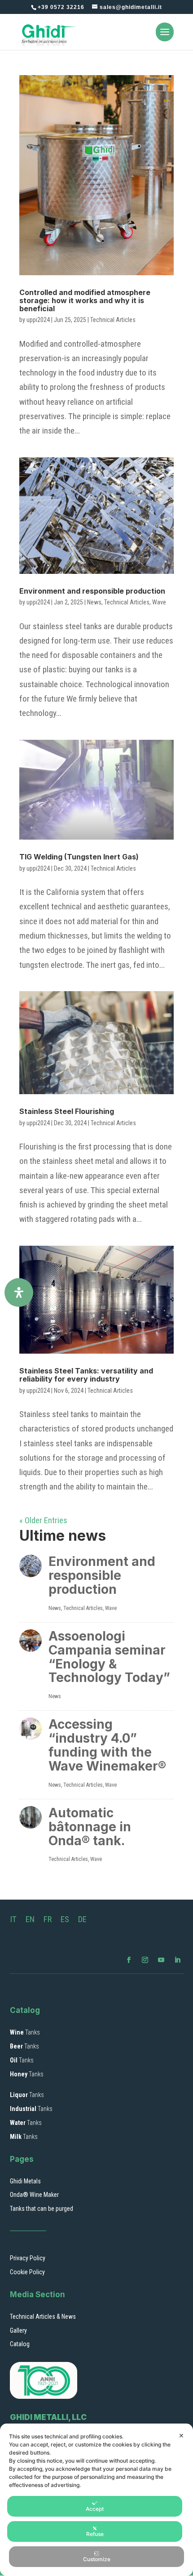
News (94, 602)
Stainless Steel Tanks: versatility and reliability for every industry (86, 1375)
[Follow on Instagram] (145, 1960)
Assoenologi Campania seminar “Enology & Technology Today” (109, 1657)
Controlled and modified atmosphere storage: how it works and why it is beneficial (85, 300)
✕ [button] (181, 2435)
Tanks (25, 2032)
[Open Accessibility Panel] (19, 1292)
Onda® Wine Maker (34, 2195)
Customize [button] (97, 2559)
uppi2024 (38, 320)
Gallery (18, 2330)
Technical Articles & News (43, 2317)
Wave (159, 602)
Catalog (20, 2344)
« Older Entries (43, 1520)
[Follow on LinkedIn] (177, 1960)
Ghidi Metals (25, 2181)
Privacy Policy (28, 2258)
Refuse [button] (95, 2534)
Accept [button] (95, 2509)
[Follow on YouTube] (161, 1960)
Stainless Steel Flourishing (67, 1111)
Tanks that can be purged (42, 2209)
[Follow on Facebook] (129, 1960)
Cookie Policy (27, 2272)
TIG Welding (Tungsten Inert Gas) (79, 857)
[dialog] (96, 2500)
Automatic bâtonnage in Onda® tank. (90, 1827)
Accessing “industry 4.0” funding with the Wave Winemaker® (107, 1745)
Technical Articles (113, 320)
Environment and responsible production (92, 591)
